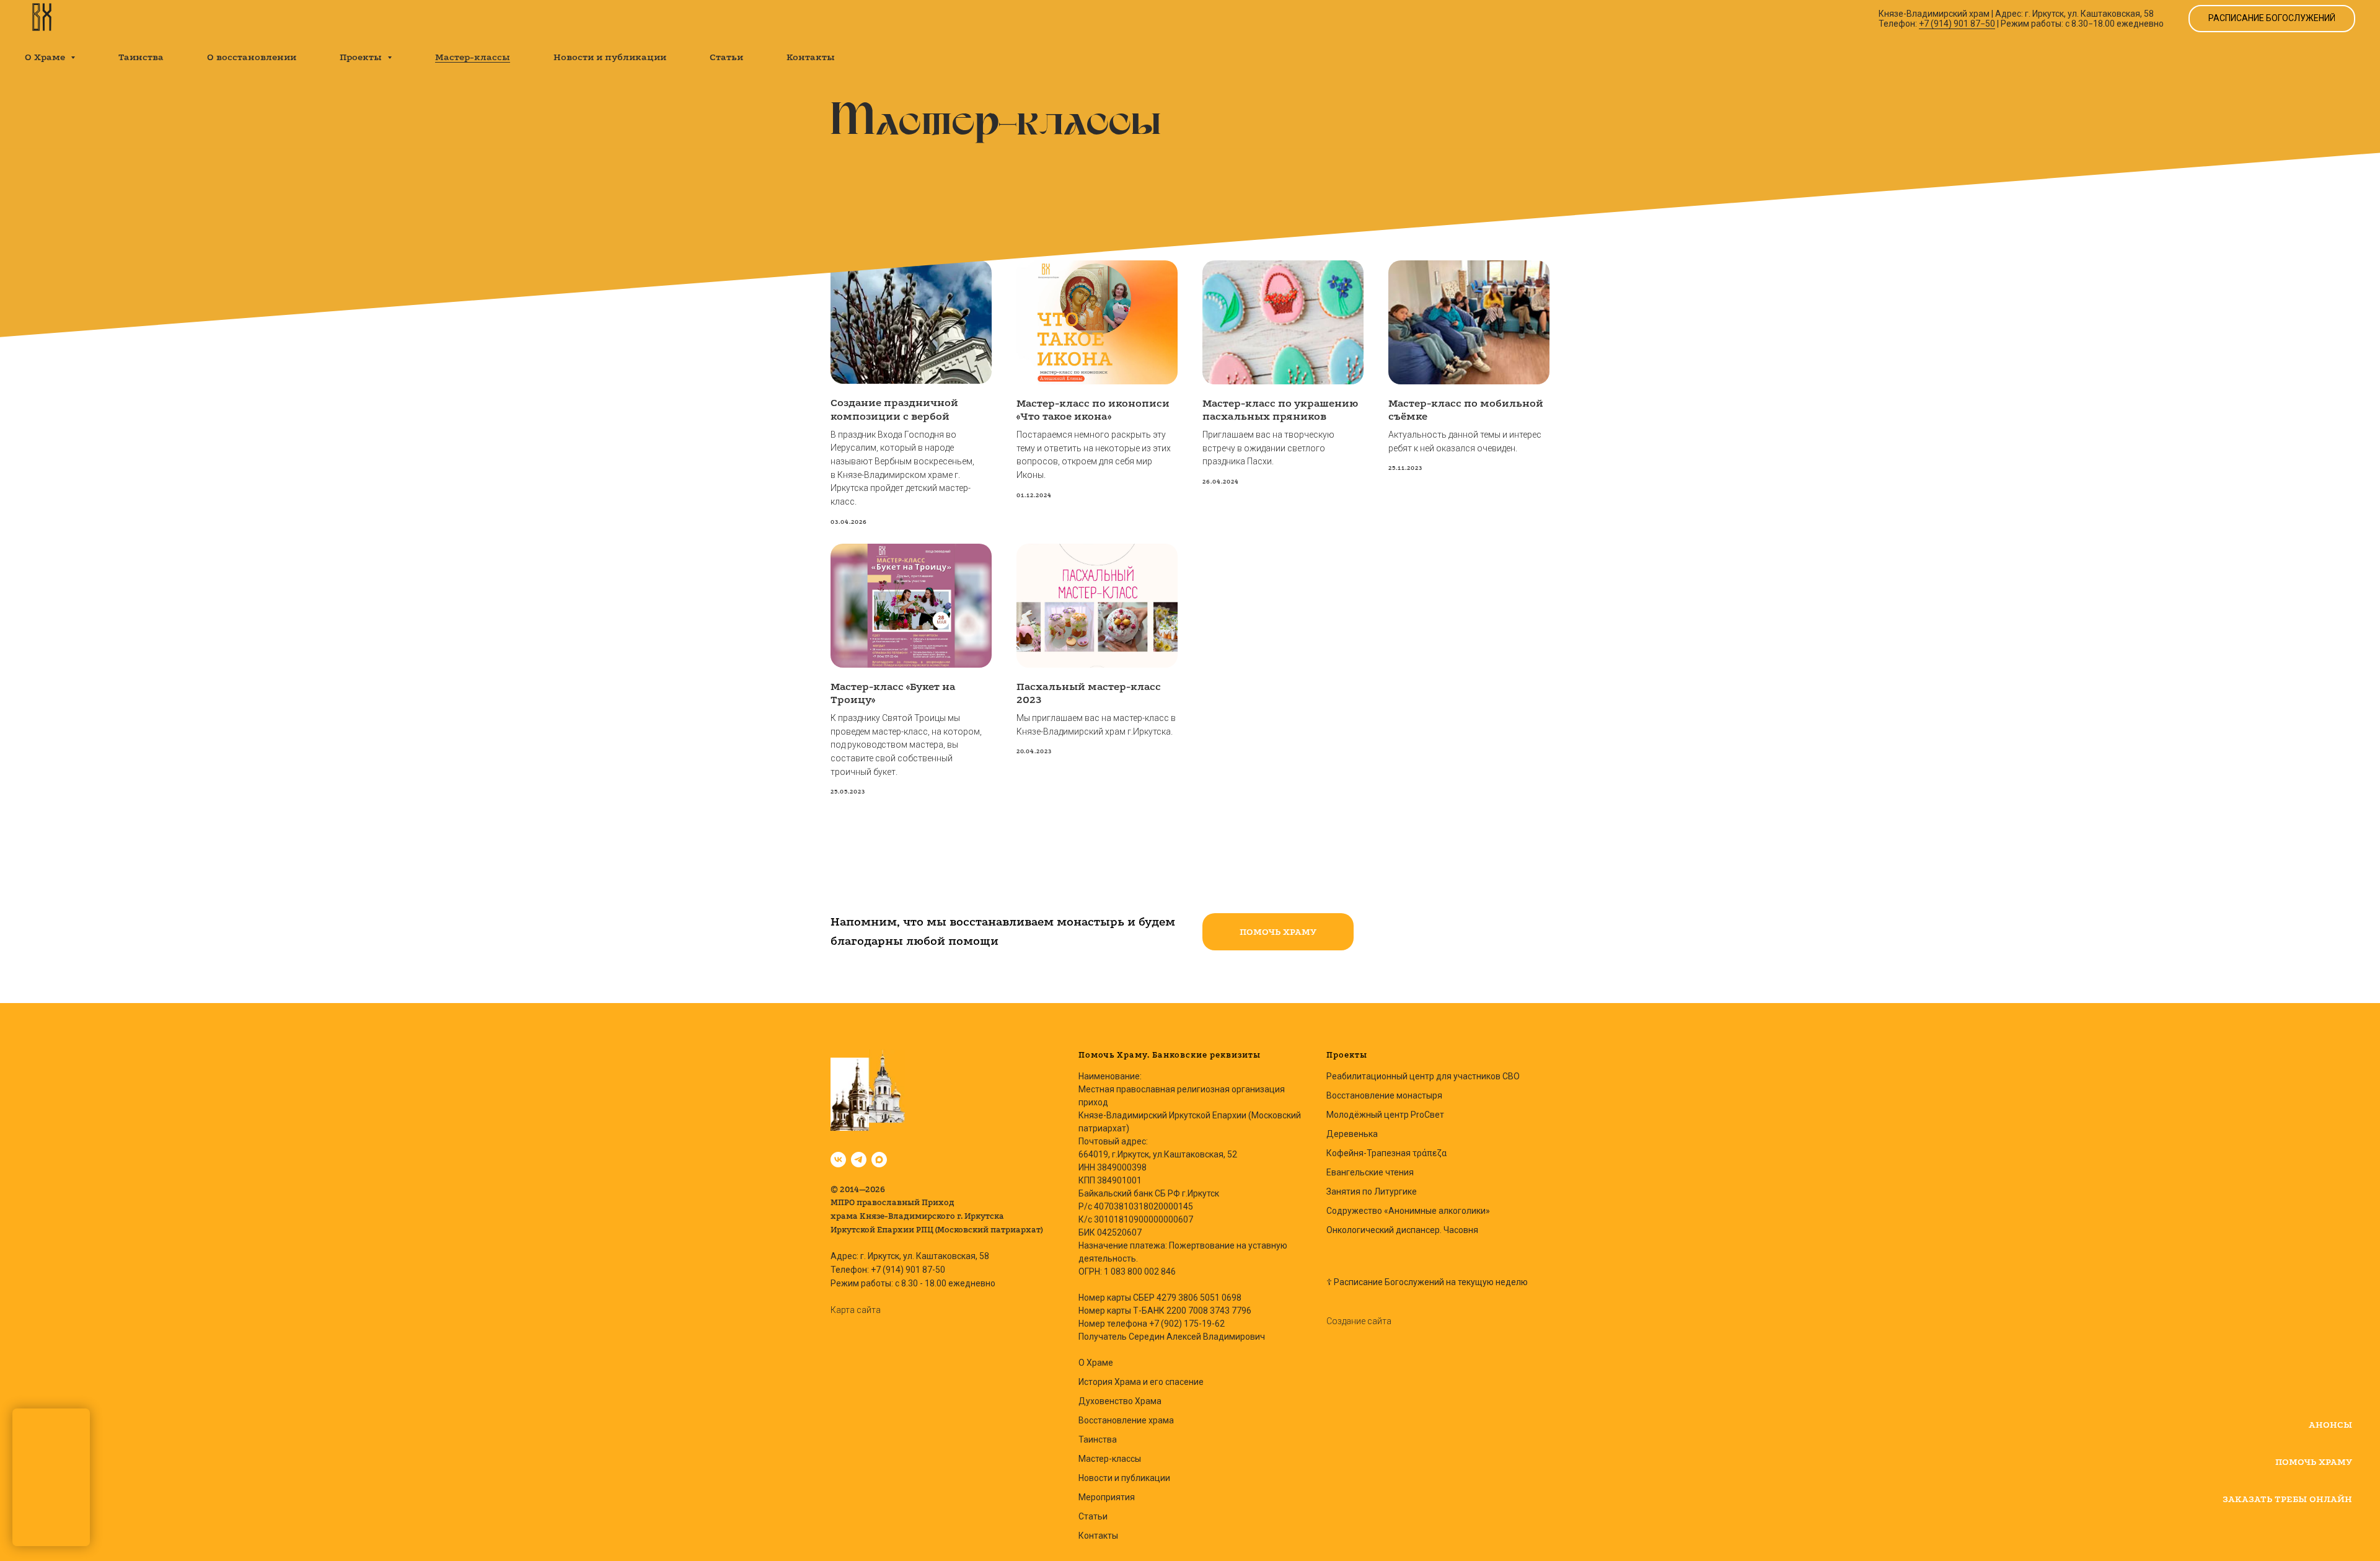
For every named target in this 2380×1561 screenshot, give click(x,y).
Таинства (141, 57)
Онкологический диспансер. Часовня (1402, 1230)
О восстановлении (252, 57)
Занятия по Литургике (1372, 1192)
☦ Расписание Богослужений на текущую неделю (1427, 1282)
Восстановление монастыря (1384, 1095)
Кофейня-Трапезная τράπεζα (1386, 1153)
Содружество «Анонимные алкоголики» (1408, 1211)
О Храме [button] (46, 57)
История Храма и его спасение (1141, 1382)
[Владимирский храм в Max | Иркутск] (879, 1160)
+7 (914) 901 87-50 (908, 1270)
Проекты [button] (362, 57)
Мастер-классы (473, 57)
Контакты (811, 57)
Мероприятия (1107, 1497)
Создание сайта (1359, 1321)
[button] (1278, 932)
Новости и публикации (610, 57)
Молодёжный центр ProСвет (1385, 1115)
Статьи (726, 57)
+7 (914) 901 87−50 (1957, 24)
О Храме (1096, 1363)
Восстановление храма (1126, 1420)
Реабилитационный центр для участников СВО (1423, 1076)
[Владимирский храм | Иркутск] (859, 1160)
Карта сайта (856, 1310)
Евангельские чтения (1370, 1172)
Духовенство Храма (1120, 1401)
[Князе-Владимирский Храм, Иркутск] (838, 1160)
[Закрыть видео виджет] (88, 1410)
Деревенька (1352, 1134)
